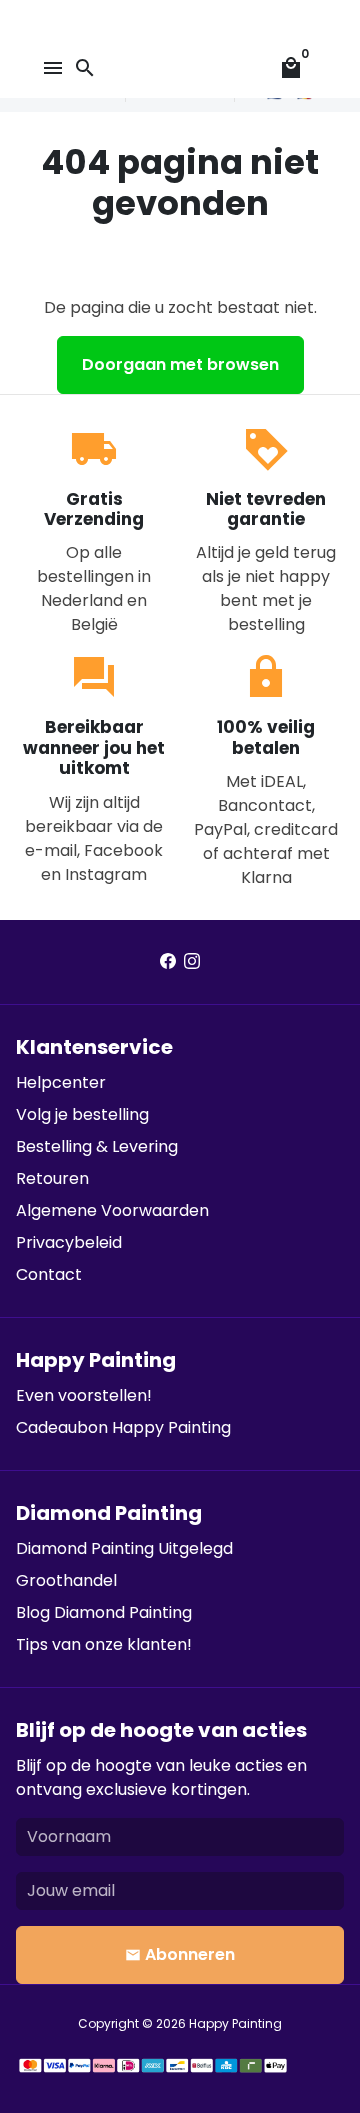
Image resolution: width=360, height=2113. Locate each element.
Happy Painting (235, 2023)
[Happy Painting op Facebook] (168, 961)
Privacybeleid (69, 1242)
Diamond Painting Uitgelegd (124, 1548)
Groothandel (66, 1580)
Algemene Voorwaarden (112, 1210)
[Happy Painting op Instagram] (192, 961)
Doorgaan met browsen (180, 364)
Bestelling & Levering (97, 1146)
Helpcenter (61, 1082)
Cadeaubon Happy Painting (123, 1427)
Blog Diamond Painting (104, 1612)
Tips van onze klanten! (104, 1644)
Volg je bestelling (82, 1114)
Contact (49, 1274)
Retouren (52, 1178)
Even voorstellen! (84, 1395)
